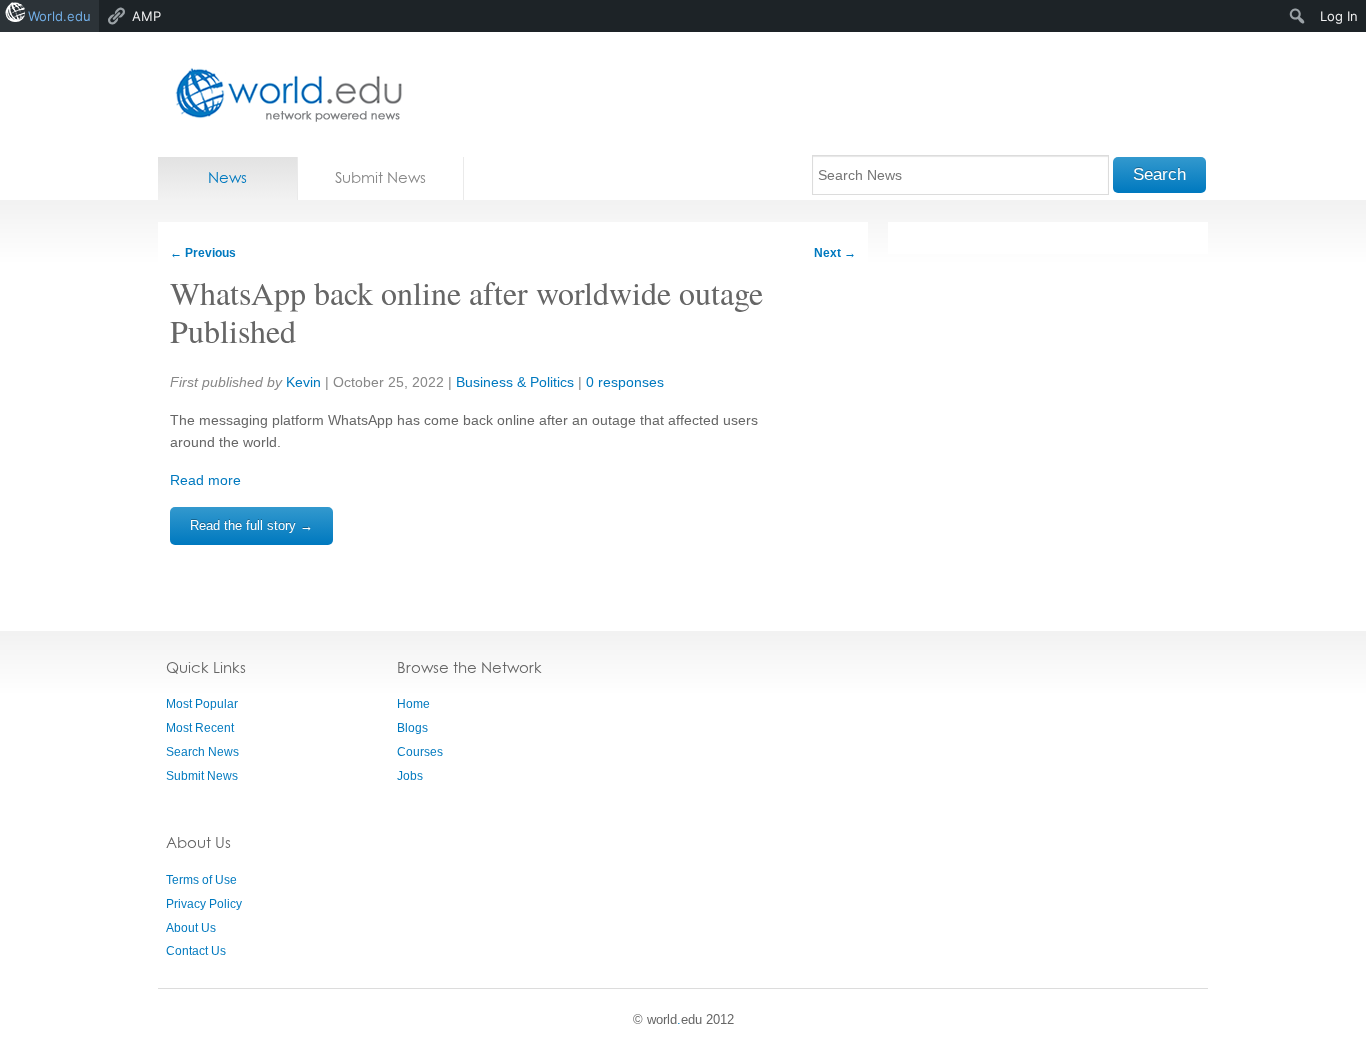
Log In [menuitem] (1339, 16)
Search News (202, 752)
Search (1159, 174)
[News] (283, 94)
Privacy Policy (204, 904)
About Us (191, 928)
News (227, 177)
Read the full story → (251, 525)
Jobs (410, 776)
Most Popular (202, 704)
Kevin (303, 382)
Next (835, 253)
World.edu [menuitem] (59, 16)
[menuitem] (1297, 16)
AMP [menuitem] (146, 16)
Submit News (380, 177)
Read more (205, 480)
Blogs (412, 728)
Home (413, 704)
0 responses (625, 382)
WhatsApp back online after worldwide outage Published (466, 311)
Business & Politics (515, 382)
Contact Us (196, 951)
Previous (203, 253)
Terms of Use (201, 880)
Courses (420, 752)
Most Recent (200, 728)
